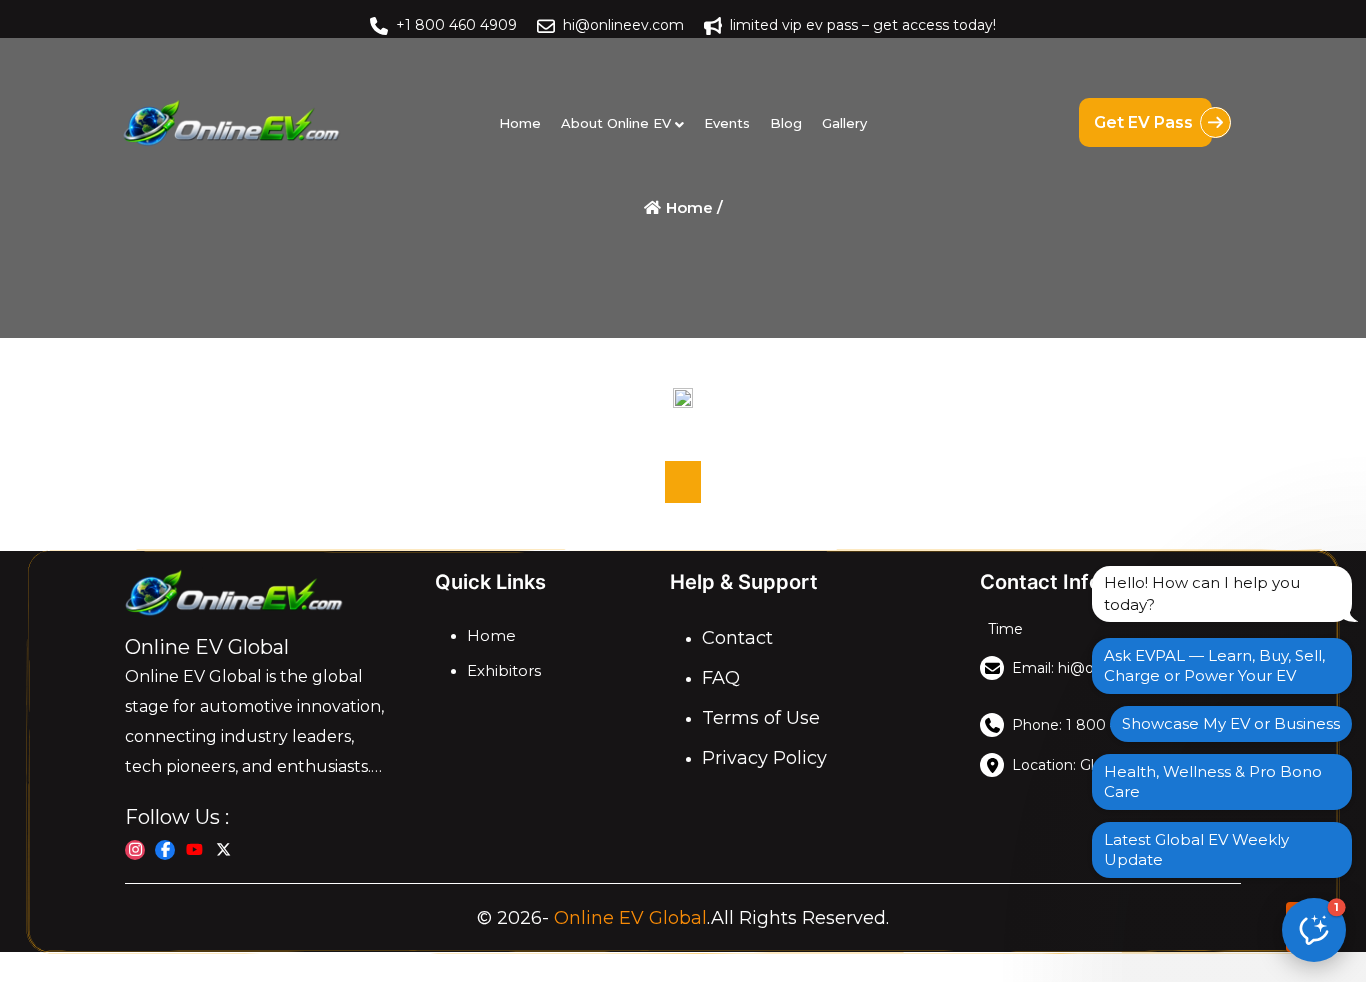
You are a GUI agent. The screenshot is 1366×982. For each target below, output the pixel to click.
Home (520, 123)
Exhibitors (504, 670)
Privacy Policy (764, 758)
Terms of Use (761, 718)
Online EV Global (630, 918)
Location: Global (1067, 765)
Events (727, 123)
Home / (692, 207)
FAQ (721, 678)
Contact (737, 638)
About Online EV (616, 123)
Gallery (844, 123)
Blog (786, 123)
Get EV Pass (1145, 122)
